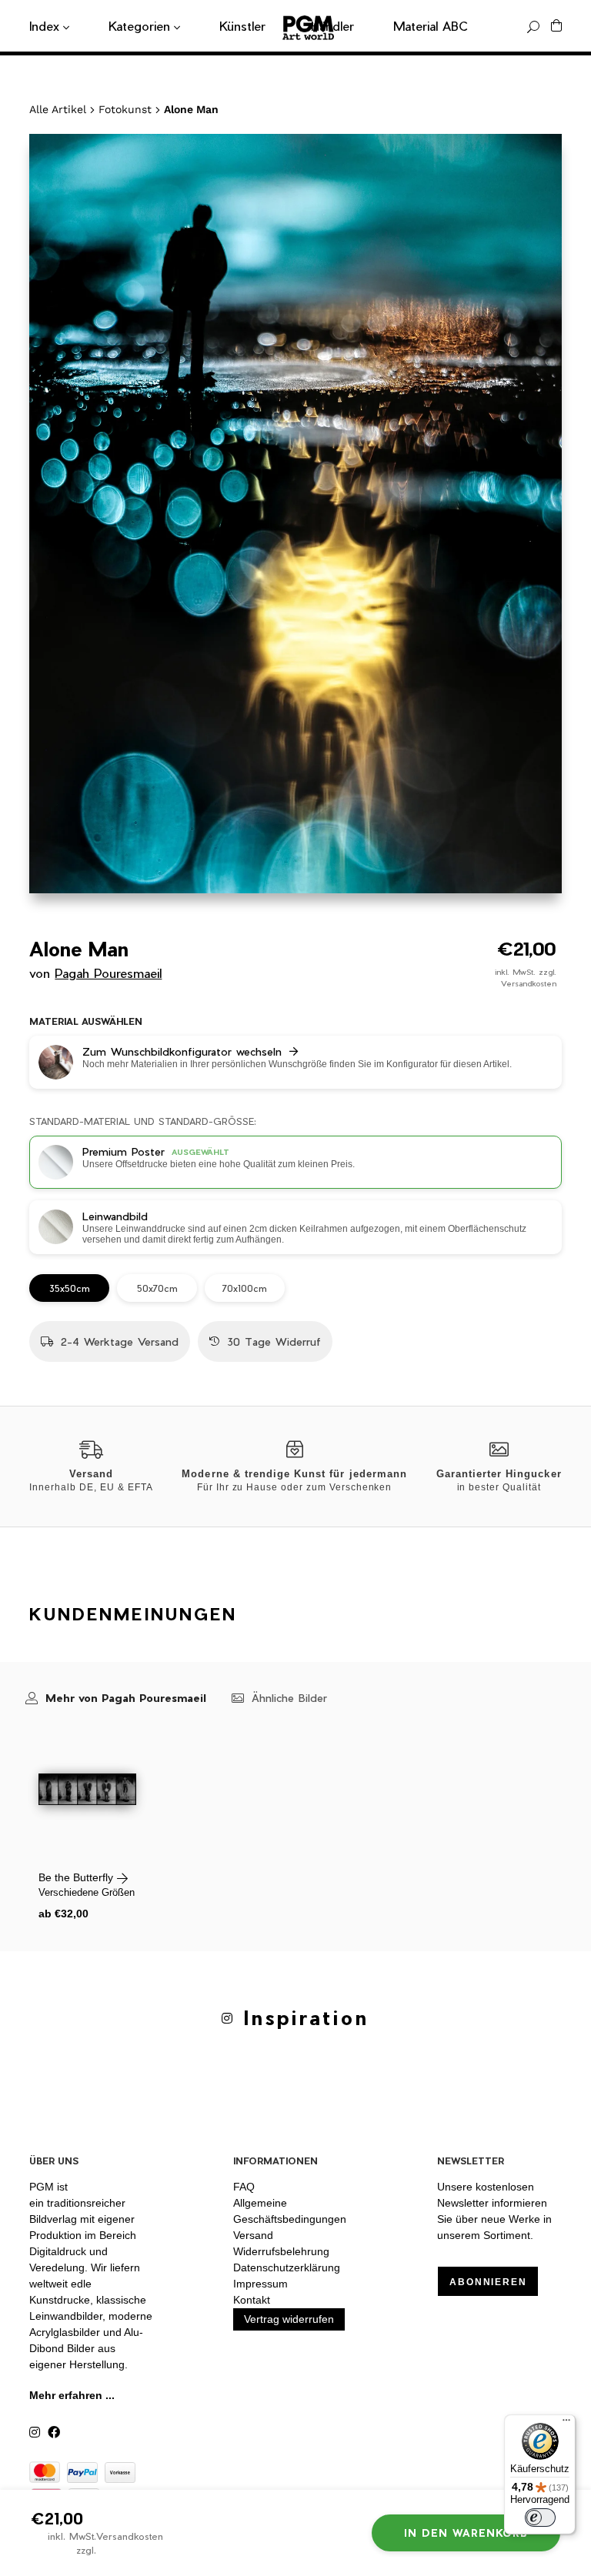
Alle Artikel (58, 109)
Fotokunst (125, 109)
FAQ (244, 2187)
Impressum (260, 2284)
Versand (253, 2235)
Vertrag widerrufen (289, 2319)
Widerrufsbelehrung (281, 2251)
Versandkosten (529, 983)
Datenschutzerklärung (287, 2267)
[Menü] (566, 2424)
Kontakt (252, 2300)
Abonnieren (488, 2282)
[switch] (540, 2518)
